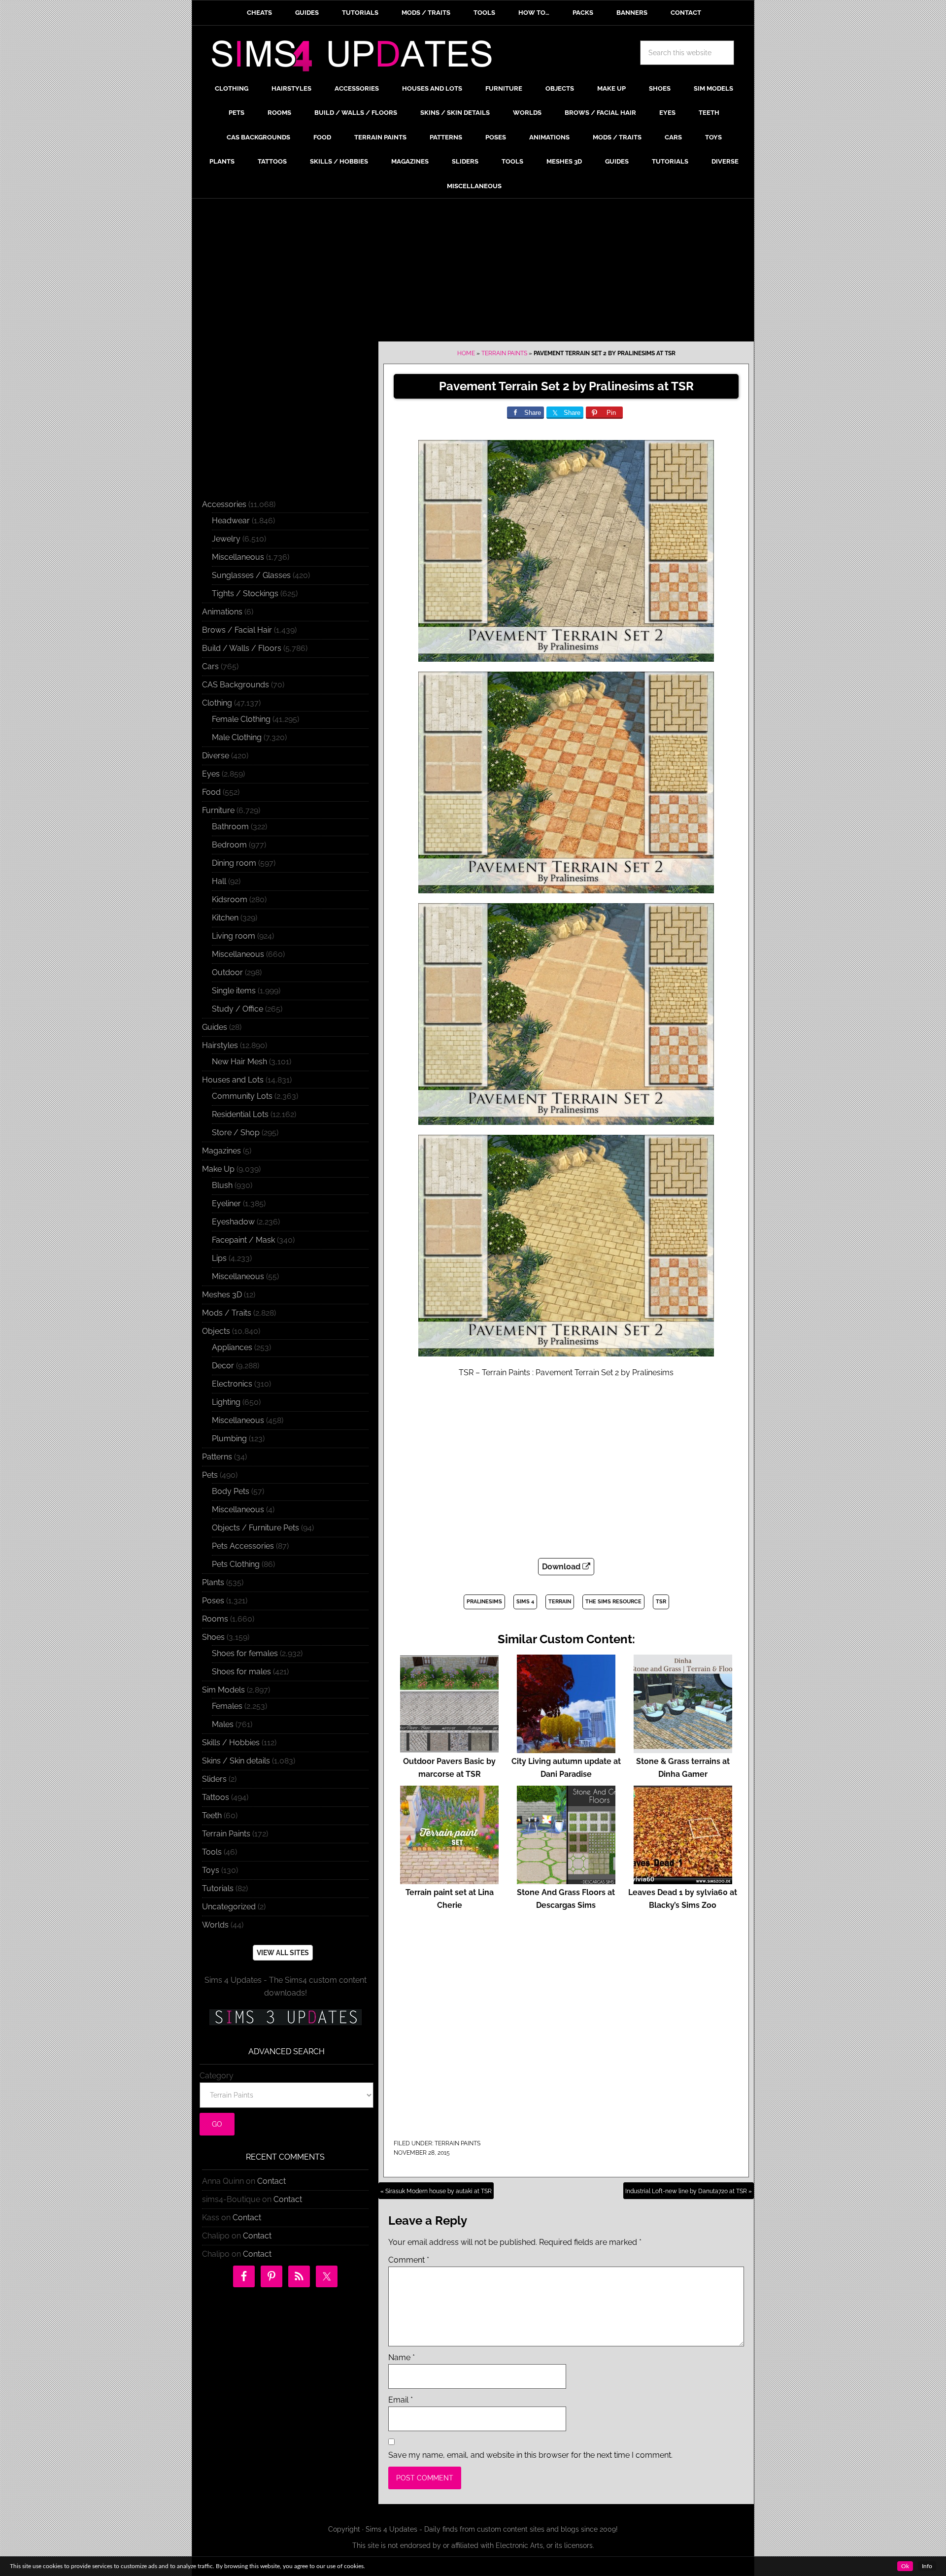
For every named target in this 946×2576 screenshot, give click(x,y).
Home (466, 353)
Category (217, 2076)
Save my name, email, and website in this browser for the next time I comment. (530, 2455)
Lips (219, 1258)
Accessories (224, 504)
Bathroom (230, 827)
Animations (222, 612)
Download (562, 1567)
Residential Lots (240, 1114)
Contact (271, 2181)
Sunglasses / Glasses (251, 575)
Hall (219, 881)
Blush (222, 1185)
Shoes (213, 1637)
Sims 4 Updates (357, 58)
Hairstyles (220, 1045)
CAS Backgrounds (236, 685)
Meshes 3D (222, 1295)
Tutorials (218, 1888)
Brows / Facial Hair (237, 630)
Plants (213, 1582)
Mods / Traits (227, 1313)
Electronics (232, 1384)
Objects (216, 1331)
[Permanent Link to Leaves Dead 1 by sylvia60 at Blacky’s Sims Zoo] (683, 1880)
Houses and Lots (233, 1080)
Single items (234, 991)
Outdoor (227, 972)
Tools (212, 1852)
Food (211, 792)
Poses (213, 1601)
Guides (215, 1027)
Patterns (217, 1457)
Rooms (215, 1619)
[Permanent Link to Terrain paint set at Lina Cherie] (449, 1880)
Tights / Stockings (245, 593)
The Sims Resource (613, 1602)
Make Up (218, 1169)
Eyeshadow (233, 1222)
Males (223, 1724)
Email (401, 2400)
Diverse (216, 756)
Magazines (221, 1151)
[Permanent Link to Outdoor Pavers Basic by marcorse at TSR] (449, 1748)
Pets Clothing (236, 1564)
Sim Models (223, 1690)
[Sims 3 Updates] (285, 2017)
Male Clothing (237, 737)
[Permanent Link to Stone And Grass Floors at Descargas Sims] (566, 1880)
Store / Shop (236, 1133)
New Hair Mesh (239, 1062)
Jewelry (226, 539)
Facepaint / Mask (243, 1240)
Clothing (217, 703)
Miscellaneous (238, 557)
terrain (560, 1602)
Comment (409, 2260)
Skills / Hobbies (231, 1743)
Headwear (231, 521)
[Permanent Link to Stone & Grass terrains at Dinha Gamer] (683, 1748)
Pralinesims (484, 1602)
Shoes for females (245, 1653)
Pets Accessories (243, 1546)
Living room (234, 936)
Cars (210, 666)
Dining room (234, 863)
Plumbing (229, 1439)
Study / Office (237, 1009)
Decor (223, 1366)
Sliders (214, 1779)
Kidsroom (230, 899)
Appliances (232, 1347)
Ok (905, 2566)
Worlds (215, 1925)
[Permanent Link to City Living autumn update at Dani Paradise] (566, 1748)
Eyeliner (226, 1203)
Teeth (212, 1815)
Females (227, 1706)
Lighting (226, 1402)
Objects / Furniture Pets (255, 1528)
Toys (211, 1870)
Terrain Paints (504, 353)
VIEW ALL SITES (283, 1953)
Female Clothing (241, 719)
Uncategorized (229, 1907)
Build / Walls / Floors (242, 648)
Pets (210, 1475)
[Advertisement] (473, 272)
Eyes (211, 774)
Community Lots (242, 1096)
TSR (661, 1602)
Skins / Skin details (236, 1761)
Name (402, 2357)
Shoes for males (241, 1672)
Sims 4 (525, 1602)
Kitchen (225, 918)
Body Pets (231, 1491)
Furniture (218, 810)
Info (927, 2566)
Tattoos (216, 1797)
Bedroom (229, 845)
